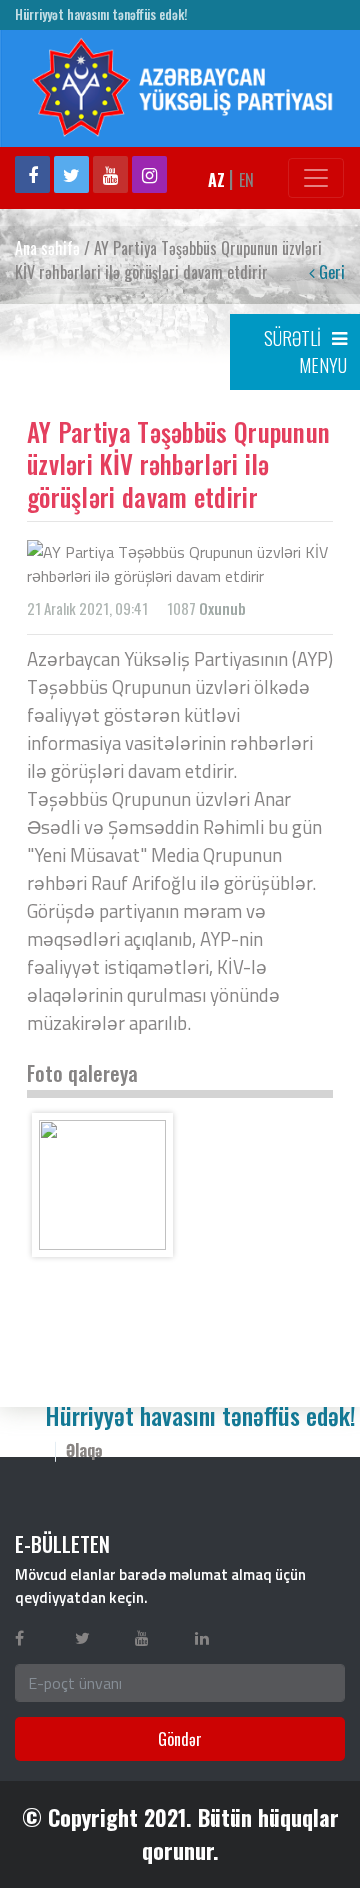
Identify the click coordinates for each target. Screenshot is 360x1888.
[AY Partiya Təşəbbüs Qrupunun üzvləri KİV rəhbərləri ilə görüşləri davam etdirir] (102, 1185)
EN (246, 180)
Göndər (180, 1739)
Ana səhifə (47, 248)
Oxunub (222, 608)
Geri (330, 272)
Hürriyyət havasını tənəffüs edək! (101, 14)
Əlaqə (84, 1450)
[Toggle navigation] (316, 178)
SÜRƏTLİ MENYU (305, 351)
